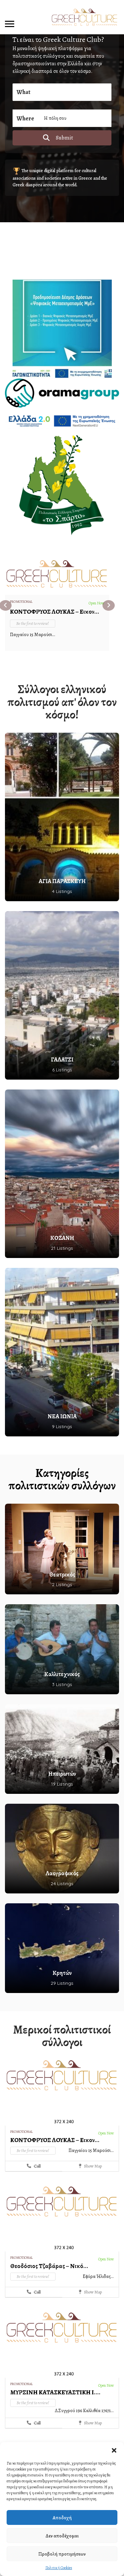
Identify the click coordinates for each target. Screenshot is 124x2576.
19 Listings (62, 1784)
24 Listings (62, 1884)
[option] (57, 602)
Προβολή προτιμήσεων (62, 2554)
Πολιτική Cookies (59, 2568)
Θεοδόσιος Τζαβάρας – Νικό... (49, 2266)
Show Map (92, 2166)
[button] (114, 2450)
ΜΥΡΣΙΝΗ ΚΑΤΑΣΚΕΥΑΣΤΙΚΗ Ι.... (55, 2392)
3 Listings (62, 1684)
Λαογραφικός (62, 1873)
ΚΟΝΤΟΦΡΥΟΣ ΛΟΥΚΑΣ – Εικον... (55, 612)
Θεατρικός (62, 1575)
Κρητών (62, 1973)
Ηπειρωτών (62, 1774)
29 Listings (62, 1983)
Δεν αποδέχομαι (62, 2536)
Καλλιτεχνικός (62, 1674)
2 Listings (62, 1584)
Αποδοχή (62, 2518)
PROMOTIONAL (21, 602)
